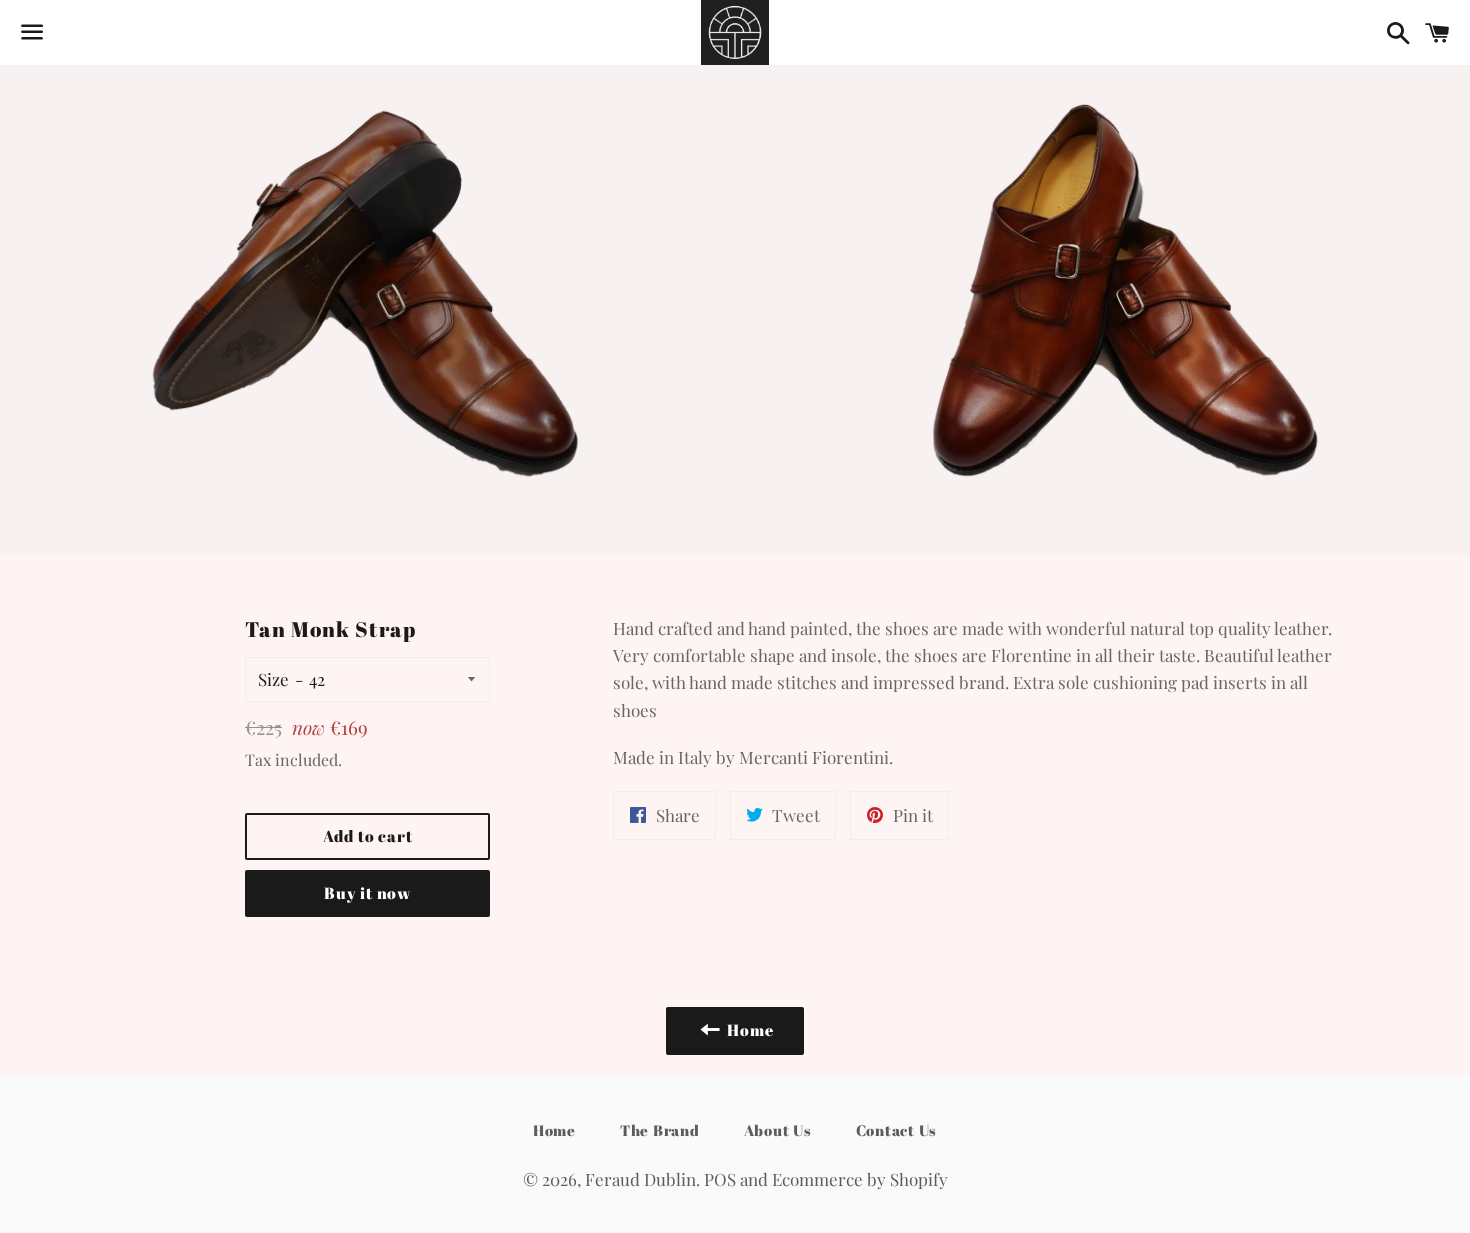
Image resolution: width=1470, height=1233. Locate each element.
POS (720, 1179)
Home (554, 1130)
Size (273, 679)
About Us (778, 1130)
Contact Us (897, 1130)
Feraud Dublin (640, 1179)
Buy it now (367, 893)
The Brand (660, 1130)
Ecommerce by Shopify (860, 1179)
